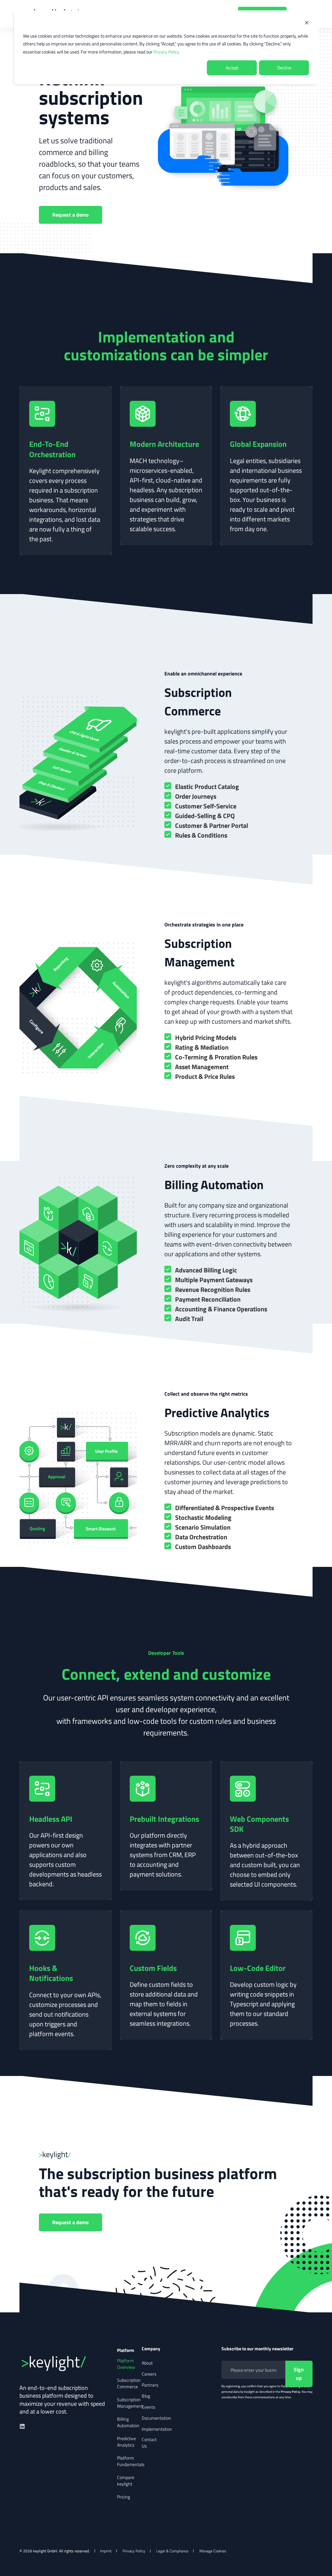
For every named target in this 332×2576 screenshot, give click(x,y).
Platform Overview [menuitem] (126, 2364)
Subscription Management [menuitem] (130, 2403)
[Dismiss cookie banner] (307, 24)
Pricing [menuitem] (124, 2497)
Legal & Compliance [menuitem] (172, 2551)
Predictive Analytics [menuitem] (126, 2442)
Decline (284, 68)
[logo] (68, 2362)
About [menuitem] (147, 2363)
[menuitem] (174, 2350)
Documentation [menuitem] (156, 2418)
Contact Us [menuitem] (149, 2443)
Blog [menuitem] (146, 2396)
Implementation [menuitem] (157, 2429)
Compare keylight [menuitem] (126, 2481)
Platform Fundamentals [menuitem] (131, 2461)
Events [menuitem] (148, 2407)
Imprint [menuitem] (106, 2551)
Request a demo (71, 215)
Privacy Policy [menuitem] (134, 2551)
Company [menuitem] (150, 2349)
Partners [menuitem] (150, 2385)
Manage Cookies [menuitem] (213, 2551)
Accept (232, 68)
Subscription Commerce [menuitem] (129, 2383)
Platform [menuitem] (125, 2350)
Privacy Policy (290, 2392)
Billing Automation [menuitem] (128, 2422)
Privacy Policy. (167, 52)
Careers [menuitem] (149, 2374)
